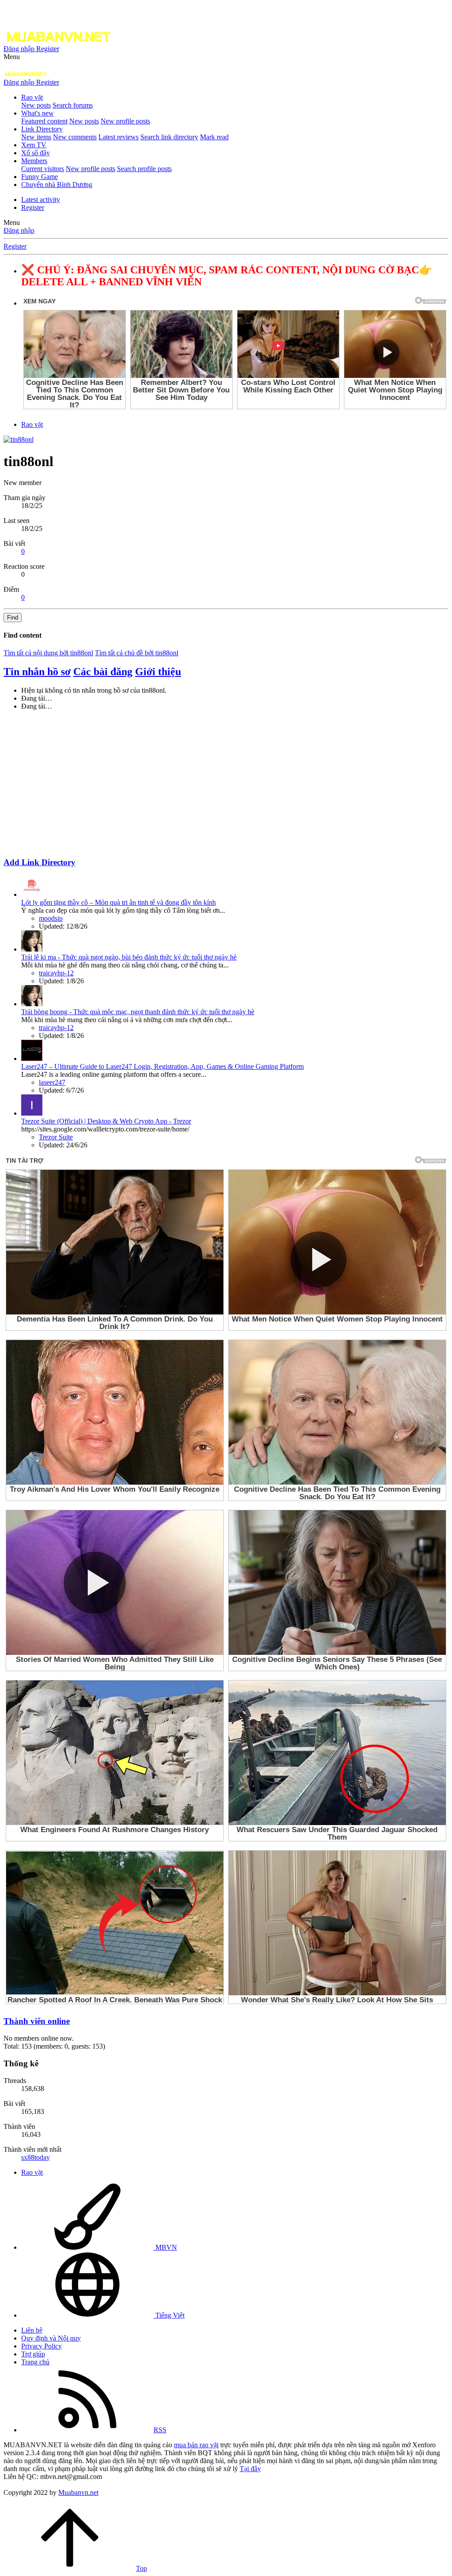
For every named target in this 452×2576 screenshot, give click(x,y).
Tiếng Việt (169, 2315)
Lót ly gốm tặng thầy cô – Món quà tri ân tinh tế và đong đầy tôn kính (119, 902)
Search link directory (169, 137)
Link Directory (42, 129)
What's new (38, 113)
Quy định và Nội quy (51, 2338)
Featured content (44, 121)
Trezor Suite (56, 1137)
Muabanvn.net (78, 2492)
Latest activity (41, 200)
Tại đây (250, 2469)
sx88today (36, 2157)
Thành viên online (37, 2021)
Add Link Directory (40, 862)
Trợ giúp (33, 2354)
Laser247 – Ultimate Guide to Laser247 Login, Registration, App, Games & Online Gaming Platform (162, 1066)
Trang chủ (35, 2362)
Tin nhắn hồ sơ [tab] (37, 672)
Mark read (214, 137)
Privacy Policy (41, 2346)
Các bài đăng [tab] (103, 672)
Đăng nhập (19, 230)
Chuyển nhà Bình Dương (57, 185)
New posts (36, 105)
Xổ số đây (36, 153)
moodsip (51, 918)
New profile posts (125, 121)
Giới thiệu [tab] (158, 672)
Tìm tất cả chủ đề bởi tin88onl (137, 653)
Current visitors (43, 169)
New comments (75, 137)
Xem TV (34, 145)
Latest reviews (119, 137)
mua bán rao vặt (196, 2445)
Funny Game (40, 177)
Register (33, 207)
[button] (12, 57)
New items (36, 137)
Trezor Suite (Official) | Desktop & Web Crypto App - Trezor (106, 1121)
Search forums (73, 105)
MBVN (165, 2247)
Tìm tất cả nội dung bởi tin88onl (48, 653)
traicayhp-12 (56, 973)
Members (34, 161)
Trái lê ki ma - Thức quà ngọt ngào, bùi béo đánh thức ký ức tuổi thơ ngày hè (129, 957)
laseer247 (52, 1082)
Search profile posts (144, 169)
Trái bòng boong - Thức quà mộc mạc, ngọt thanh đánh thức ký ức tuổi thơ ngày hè (138, 1012)
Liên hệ (32, 2330)
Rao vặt (32, 97)
